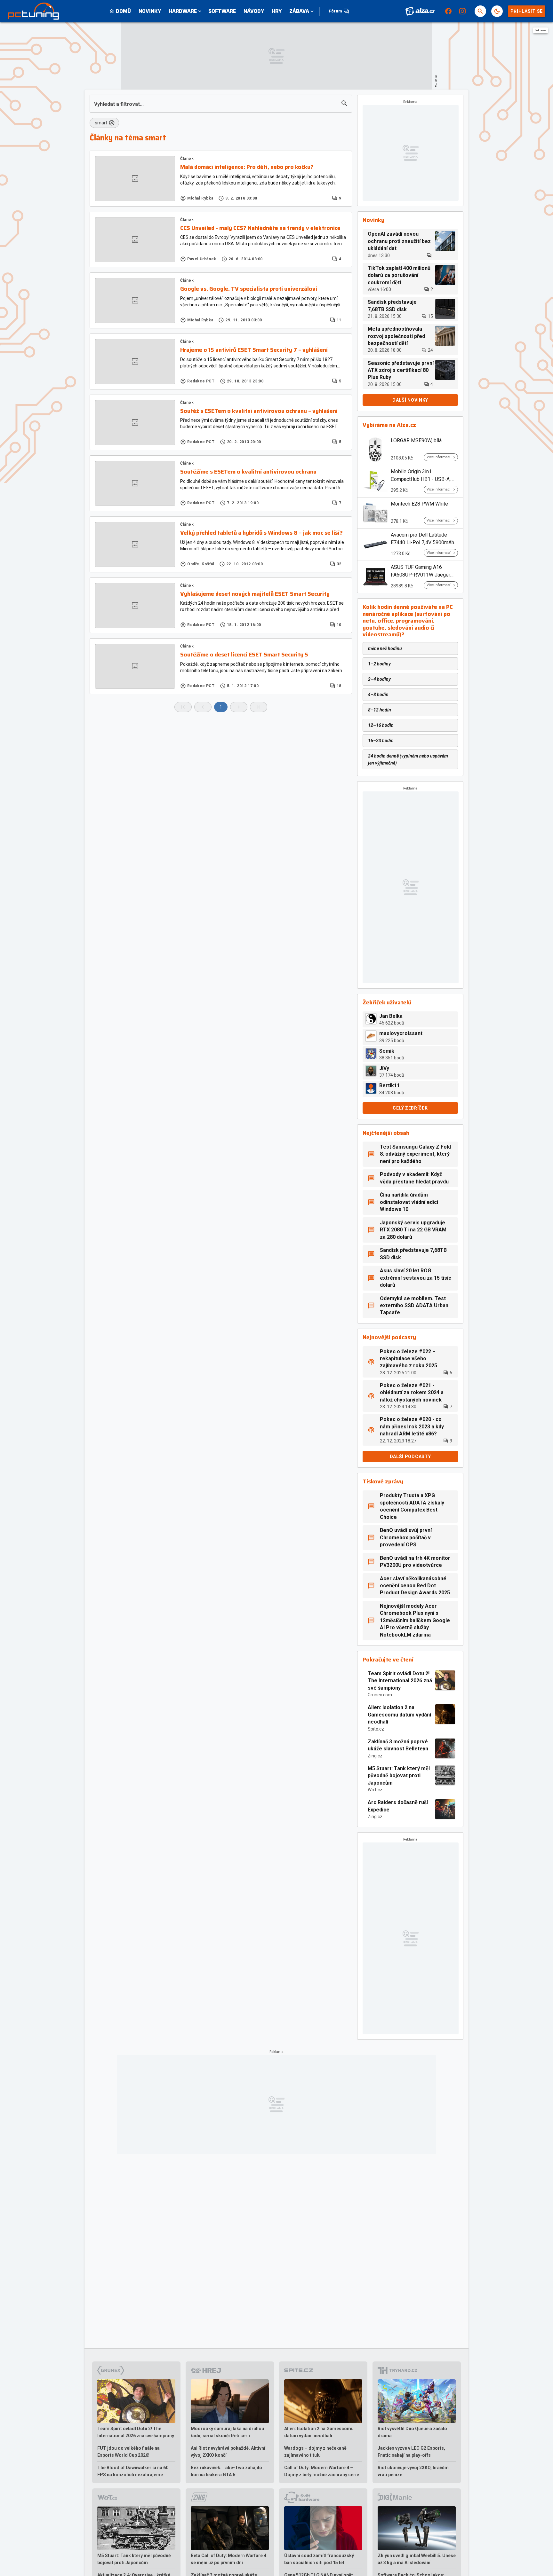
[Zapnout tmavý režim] (497, 11)
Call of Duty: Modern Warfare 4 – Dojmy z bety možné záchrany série (322, 2471)
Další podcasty (410, 1457)
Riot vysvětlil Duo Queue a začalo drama (412, 2432)
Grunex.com (380, 1695)
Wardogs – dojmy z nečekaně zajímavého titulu (315, 2452)
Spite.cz (376, 1729)
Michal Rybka (200, 198)
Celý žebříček (410, 1108)
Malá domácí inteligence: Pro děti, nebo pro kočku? (247, 167)
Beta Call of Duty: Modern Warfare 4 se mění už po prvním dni (228, 2559)
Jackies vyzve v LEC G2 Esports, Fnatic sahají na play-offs (411, 2452)
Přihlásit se (527, 11)
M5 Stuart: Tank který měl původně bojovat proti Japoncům (399, 1776)
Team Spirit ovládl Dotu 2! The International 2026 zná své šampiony (400, 1681)
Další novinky (410, 400)
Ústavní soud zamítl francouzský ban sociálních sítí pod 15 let (319, 2559)
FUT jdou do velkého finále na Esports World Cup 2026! (128, 2452)
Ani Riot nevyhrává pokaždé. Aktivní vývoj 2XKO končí (228, 2452)
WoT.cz (375, 1790)
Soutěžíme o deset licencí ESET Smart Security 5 (244, 655)
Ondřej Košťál (201, 564)
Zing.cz (375, 1756)
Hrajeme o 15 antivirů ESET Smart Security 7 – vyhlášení (254, 350)
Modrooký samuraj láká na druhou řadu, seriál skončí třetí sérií (227, 2432)
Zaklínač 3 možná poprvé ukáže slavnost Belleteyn (398, 1745)
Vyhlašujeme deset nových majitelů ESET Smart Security (255, 594)
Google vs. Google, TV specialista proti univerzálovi (249, 289)
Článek (187, 159)
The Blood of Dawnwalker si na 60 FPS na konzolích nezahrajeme (133, 2471)
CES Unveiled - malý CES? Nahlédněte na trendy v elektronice (260, 228)
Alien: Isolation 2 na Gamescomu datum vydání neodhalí (399, 1715)
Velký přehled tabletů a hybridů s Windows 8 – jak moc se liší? (261, 533)
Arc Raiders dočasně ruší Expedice (398, 1806)
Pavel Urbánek (202, 259)
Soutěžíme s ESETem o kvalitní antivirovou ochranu (248, 472)
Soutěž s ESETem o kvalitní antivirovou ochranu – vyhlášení (259, 411)
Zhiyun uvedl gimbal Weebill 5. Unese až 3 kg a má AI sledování (417, 2559)
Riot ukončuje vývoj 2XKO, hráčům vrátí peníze (413, 2471)
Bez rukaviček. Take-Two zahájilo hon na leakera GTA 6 (226, 2471)
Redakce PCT (201, 381)
